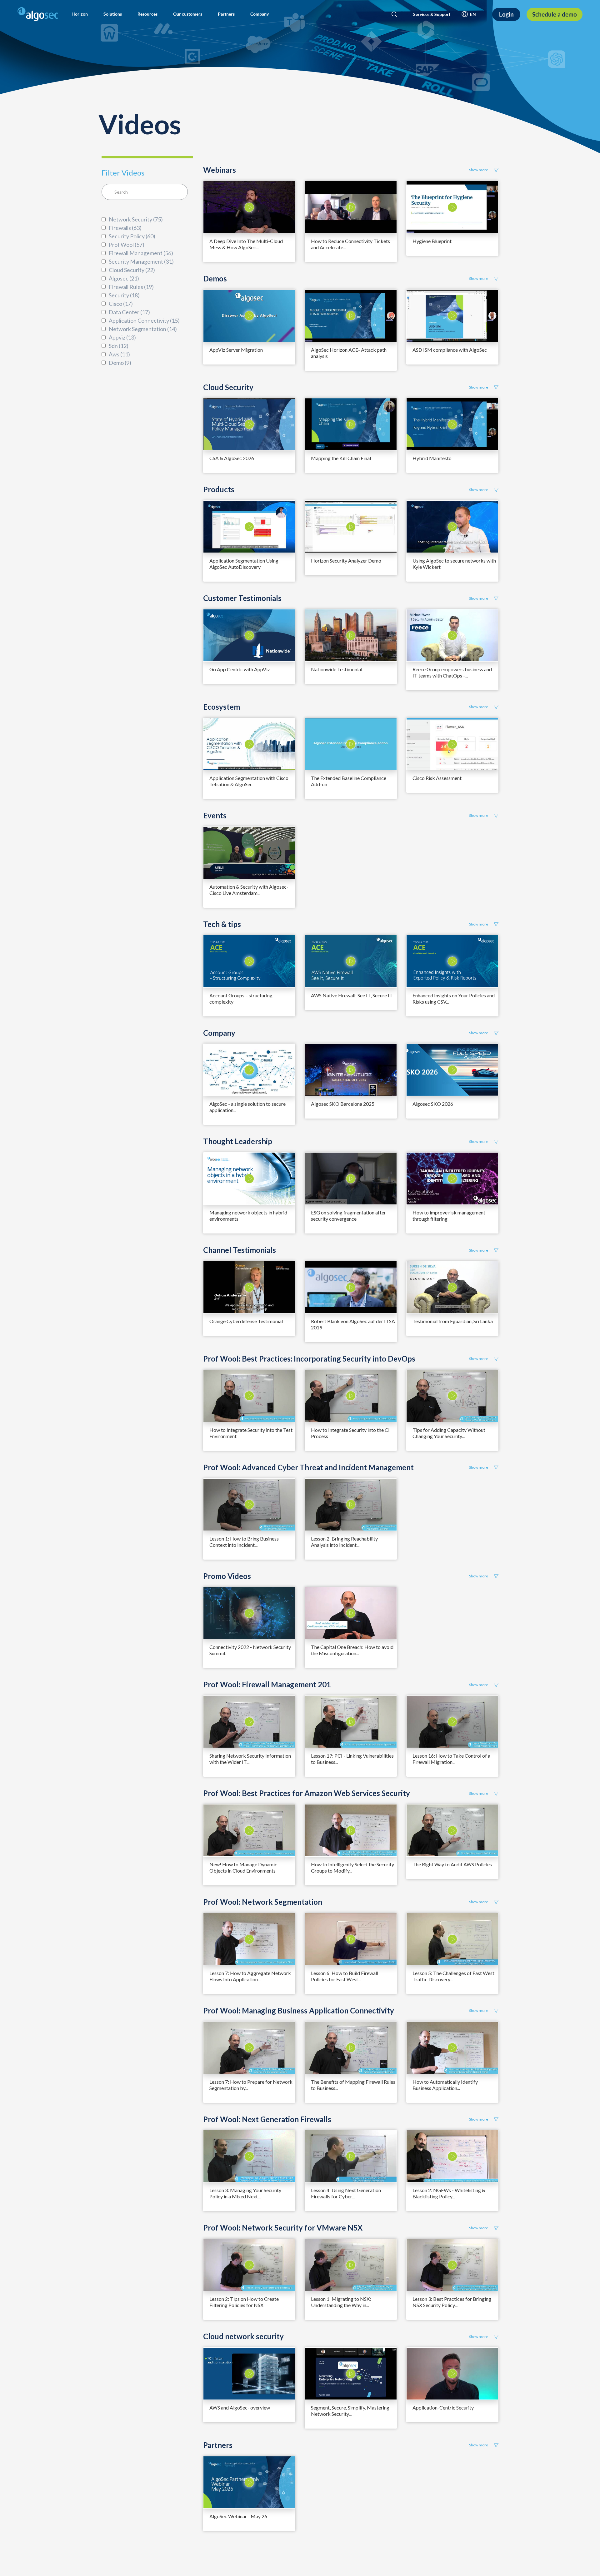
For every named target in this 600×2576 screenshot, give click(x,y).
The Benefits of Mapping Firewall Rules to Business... (353, 2085)
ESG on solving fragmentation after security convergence (348, 1216)
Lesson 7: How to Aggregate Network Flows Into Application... (250, 1976)
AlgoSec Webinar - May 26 (238, 2516)
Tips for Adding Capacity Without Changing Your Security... (449, 1433)
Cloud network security (243, 2336)
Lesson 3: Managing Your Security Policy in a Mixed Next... (245, 2193)
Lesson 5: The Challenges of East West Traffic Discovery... (453, 1976)
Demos (215, 279)
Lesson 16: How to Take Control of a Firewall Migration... (451, 1759)
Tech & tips (222, 924)
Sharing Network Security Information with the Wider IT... (250, 1759)
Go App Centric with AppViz (240, 669)
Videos (140, 124)
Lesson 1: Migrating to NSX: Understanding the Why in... (341, 2302)
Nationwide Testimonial (337, 669)
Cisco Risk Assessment (437, 778)
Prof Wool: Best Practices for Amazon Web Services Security (307, 1793)
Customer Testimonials (242, 598)
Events (215, 816)
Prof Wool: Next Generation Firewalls (267, 2119)
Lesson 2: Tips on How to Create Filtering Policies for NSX (244, 2302)
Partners (218, 2445)
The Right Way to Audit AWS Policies (452, 1864)
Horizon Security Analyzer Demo (346, 561)
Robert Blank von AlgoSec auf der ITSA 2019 (353, 1324)
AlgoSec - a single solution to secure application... (247, 1107)
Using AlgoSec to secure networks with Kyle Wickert (454, 564)
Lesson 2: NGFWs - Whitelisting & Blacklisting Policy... (449, 2193)
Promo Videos (227, 1576)
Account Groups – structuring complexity (241, 998)
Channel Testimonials (240, 1250)
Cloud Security (228, 387)
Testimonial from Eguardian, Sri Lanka (453, 1321)
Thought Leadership (238, 1141)
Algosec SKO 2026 (433, 1104)
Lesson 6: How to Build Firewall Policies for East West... (345, 1976)
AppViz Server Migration (236, 350)
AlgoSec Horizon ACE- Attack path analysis (349, 353)
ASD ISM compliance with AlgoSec (450, 350)
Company (219, 1033)
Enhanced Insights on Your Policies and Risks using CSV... (454, 998)
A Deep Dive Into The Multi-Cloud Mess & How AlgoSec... (246, 244)
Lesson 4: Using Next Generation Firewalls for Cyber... (346, 2193)
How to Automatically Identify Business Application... (445, 2085)
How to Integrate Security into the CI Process (350, 1433)
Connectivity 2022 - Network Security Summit (250, 1650)
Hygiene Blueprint (432, 241)
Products (219, 489)
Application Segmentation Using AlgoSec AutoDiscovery (244, 564)
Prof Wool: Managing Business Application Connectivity (299, 2011)
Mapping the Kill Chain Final (341, 458)
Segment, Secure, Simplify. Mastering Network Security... (350, 2411)
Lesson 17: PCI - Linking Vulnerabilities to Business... (352, 1759)
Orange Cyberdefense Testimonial (246, 1321)
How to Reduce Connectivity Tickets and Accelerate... (350, 244)
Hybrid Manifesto (432, 458)
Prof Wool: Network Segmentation (263, 1902)
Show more (479, 170)
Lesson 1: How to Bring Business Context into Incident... (244, 1542)
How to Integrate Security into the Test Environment (251, 1433)
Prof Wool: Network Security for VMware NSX (283, 2228)
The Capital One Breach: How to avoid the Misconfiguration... (352, 1650)
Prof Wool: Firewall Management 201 (267, 1685)
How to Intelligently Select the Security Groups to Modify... (352, 1867)
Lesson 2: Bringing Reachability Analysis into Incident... (344, 1542)
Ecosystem (222, 707)
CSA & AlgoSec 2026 (232, 458)
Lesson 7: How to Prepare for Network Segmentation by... (251, 2085)
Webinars (220, 170)
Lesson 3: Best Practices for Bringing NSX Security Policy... (452, 2302)
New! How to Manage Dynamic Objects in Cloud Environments (243, 1867)
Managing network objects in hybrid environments (248, 1216)
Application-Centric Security (443, 2407)
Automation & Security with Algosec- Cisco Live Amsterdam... (249, 890)
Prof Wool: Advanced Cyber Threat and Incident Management (308, 1467)
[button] (80, 14)
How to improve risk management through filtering (449, 1216)
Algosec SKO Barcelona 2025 (343, 1104)
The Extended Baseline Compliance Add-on (349, 781)
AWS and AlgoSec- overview (240, 2407)
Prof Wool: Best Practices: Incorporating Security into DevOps (309, 1359)
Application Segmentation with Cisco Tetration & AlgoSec (249, 781)
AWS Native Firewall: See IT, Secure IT (352, 995)
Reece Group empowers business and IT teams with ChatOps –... (452, 672)
